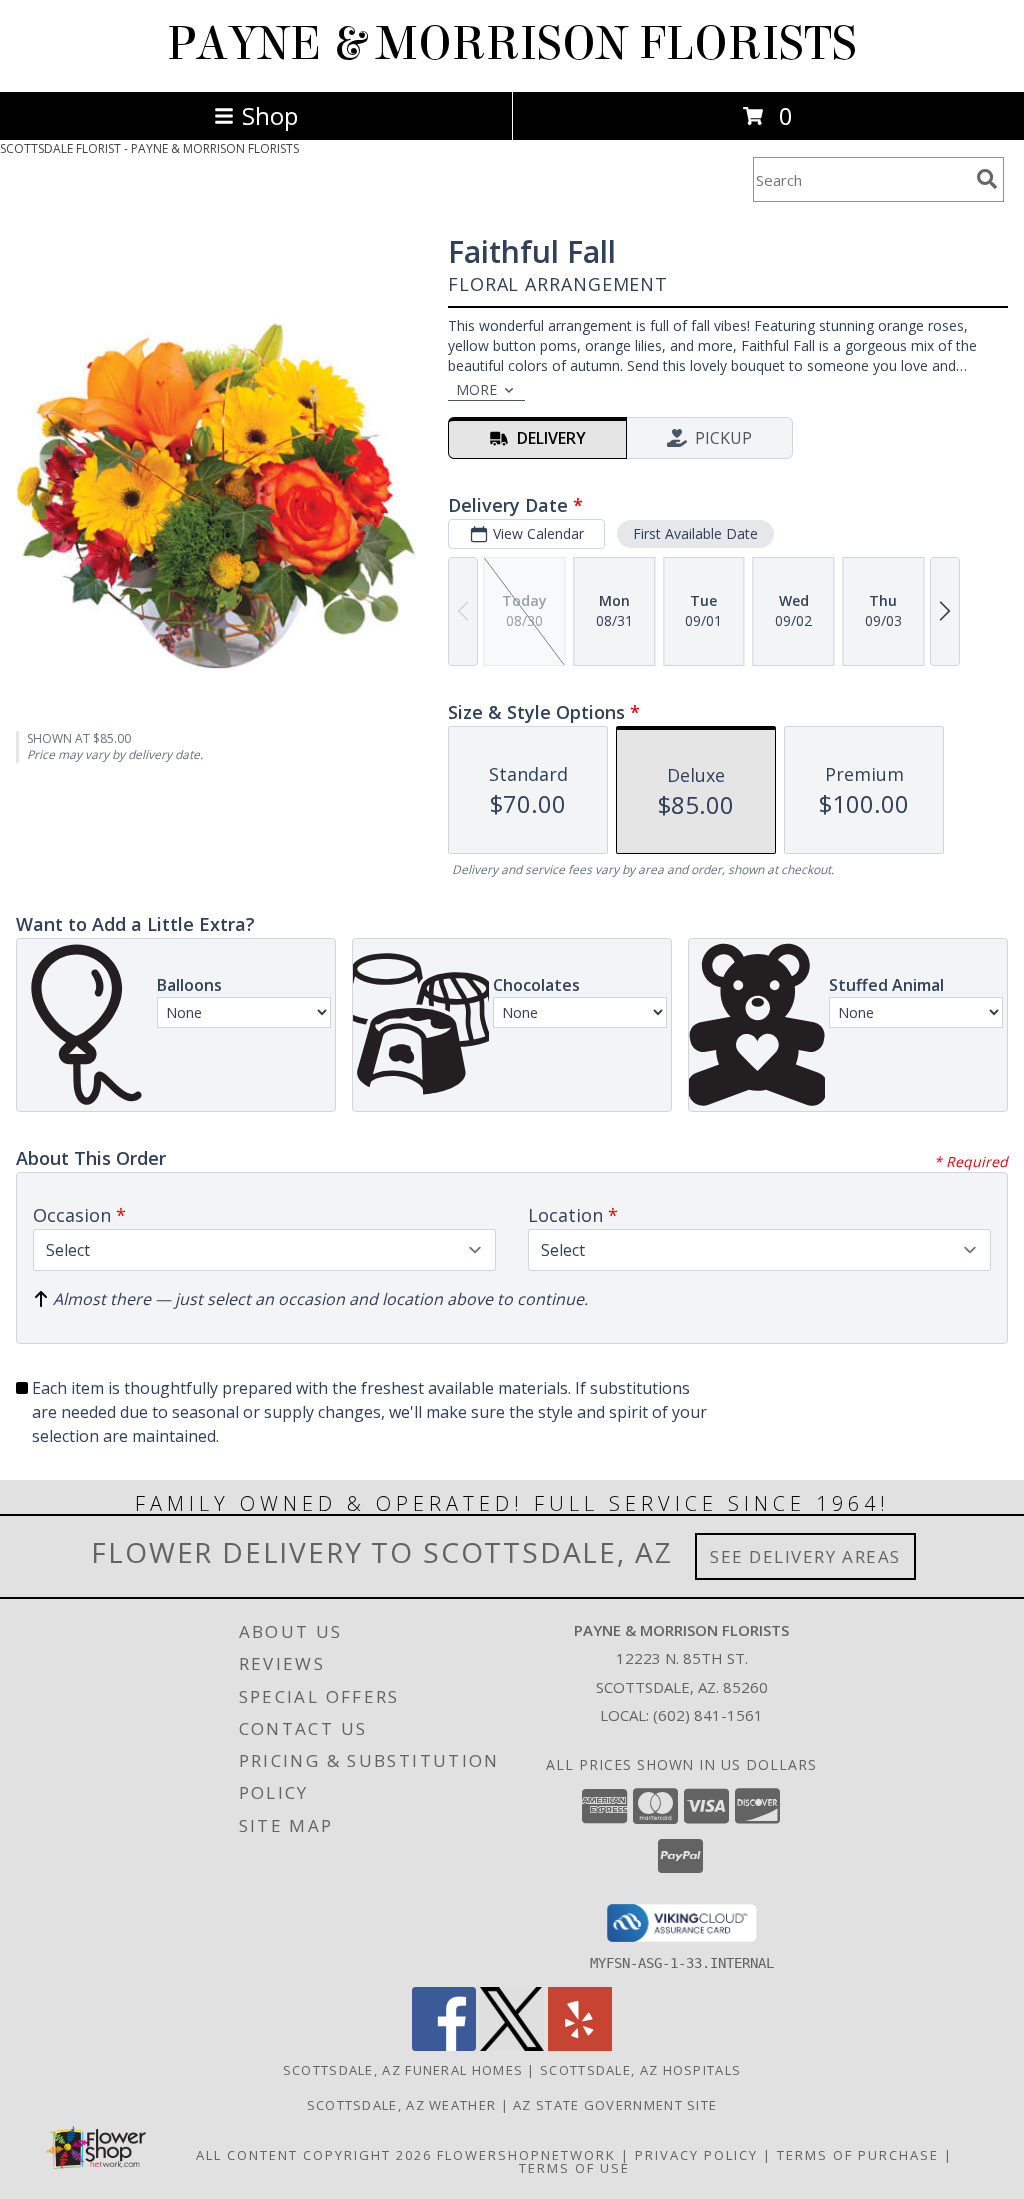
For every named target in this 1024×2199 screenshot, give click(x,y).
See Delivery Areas (805, 1556)
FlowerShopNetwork (526, 2155)
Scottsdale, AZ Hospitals (640, 2070)
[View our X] (512, 2045)
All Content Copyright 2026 (314, 2155)
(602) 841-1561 (708, 1715)
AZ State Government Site (615, 2105)
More (476, 389)
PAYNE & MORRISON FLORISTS (512, 44)
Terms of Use (574, 2168)
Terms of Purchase (858, 2155)
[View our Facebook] (444, 2045)
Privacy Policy (696, 2155)
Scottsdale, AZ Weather (402, 2105)
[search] (987, 179)
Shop (270, 115)
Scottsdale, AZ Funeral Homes (403, 2070)
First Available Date (695, 533)
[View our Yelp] (580, 2045)
